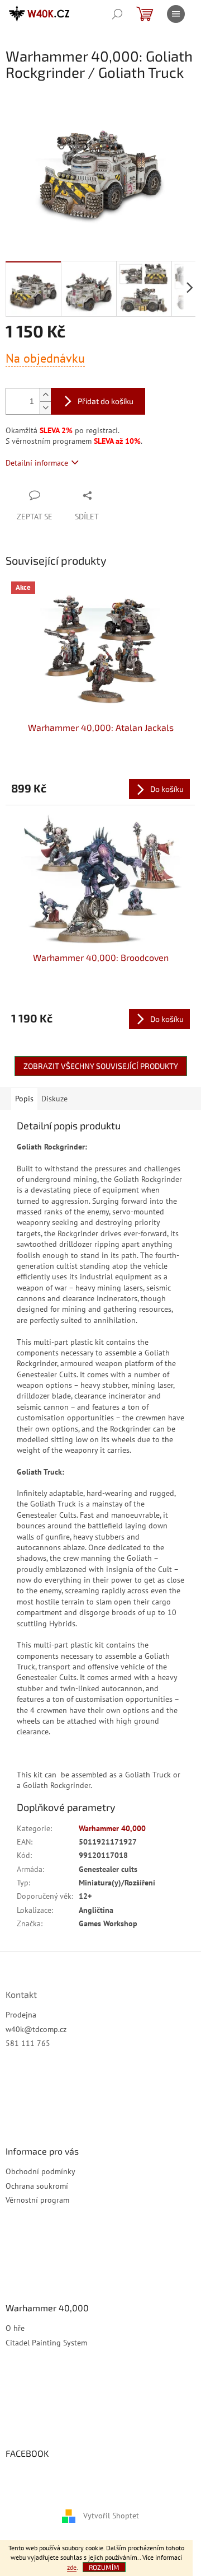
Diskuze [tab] (54, 1099)
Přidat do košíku (106, 401)
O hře (15, 2328)
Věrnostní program (37, 2200)
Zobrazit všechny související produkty (101, 1066)
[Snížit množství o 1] (45, 408)
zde (72, 2567)
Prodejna (21, 2015)
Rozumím (104, 2567)
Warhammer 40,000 (112, 1828)
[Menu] (176, 14)
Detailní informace (37, 463)
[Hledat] (117, 14)
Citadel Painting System (46, 2343)
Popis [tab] (24, 1099)
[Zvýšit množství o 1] (45, 395)
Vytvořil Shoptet (111, 2515)
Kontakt (21, 1995)
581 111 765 (28, 2043)
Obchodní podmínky (40, 2171)
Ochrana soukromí (37, 2186)
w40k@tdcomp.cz (36, 2029)
